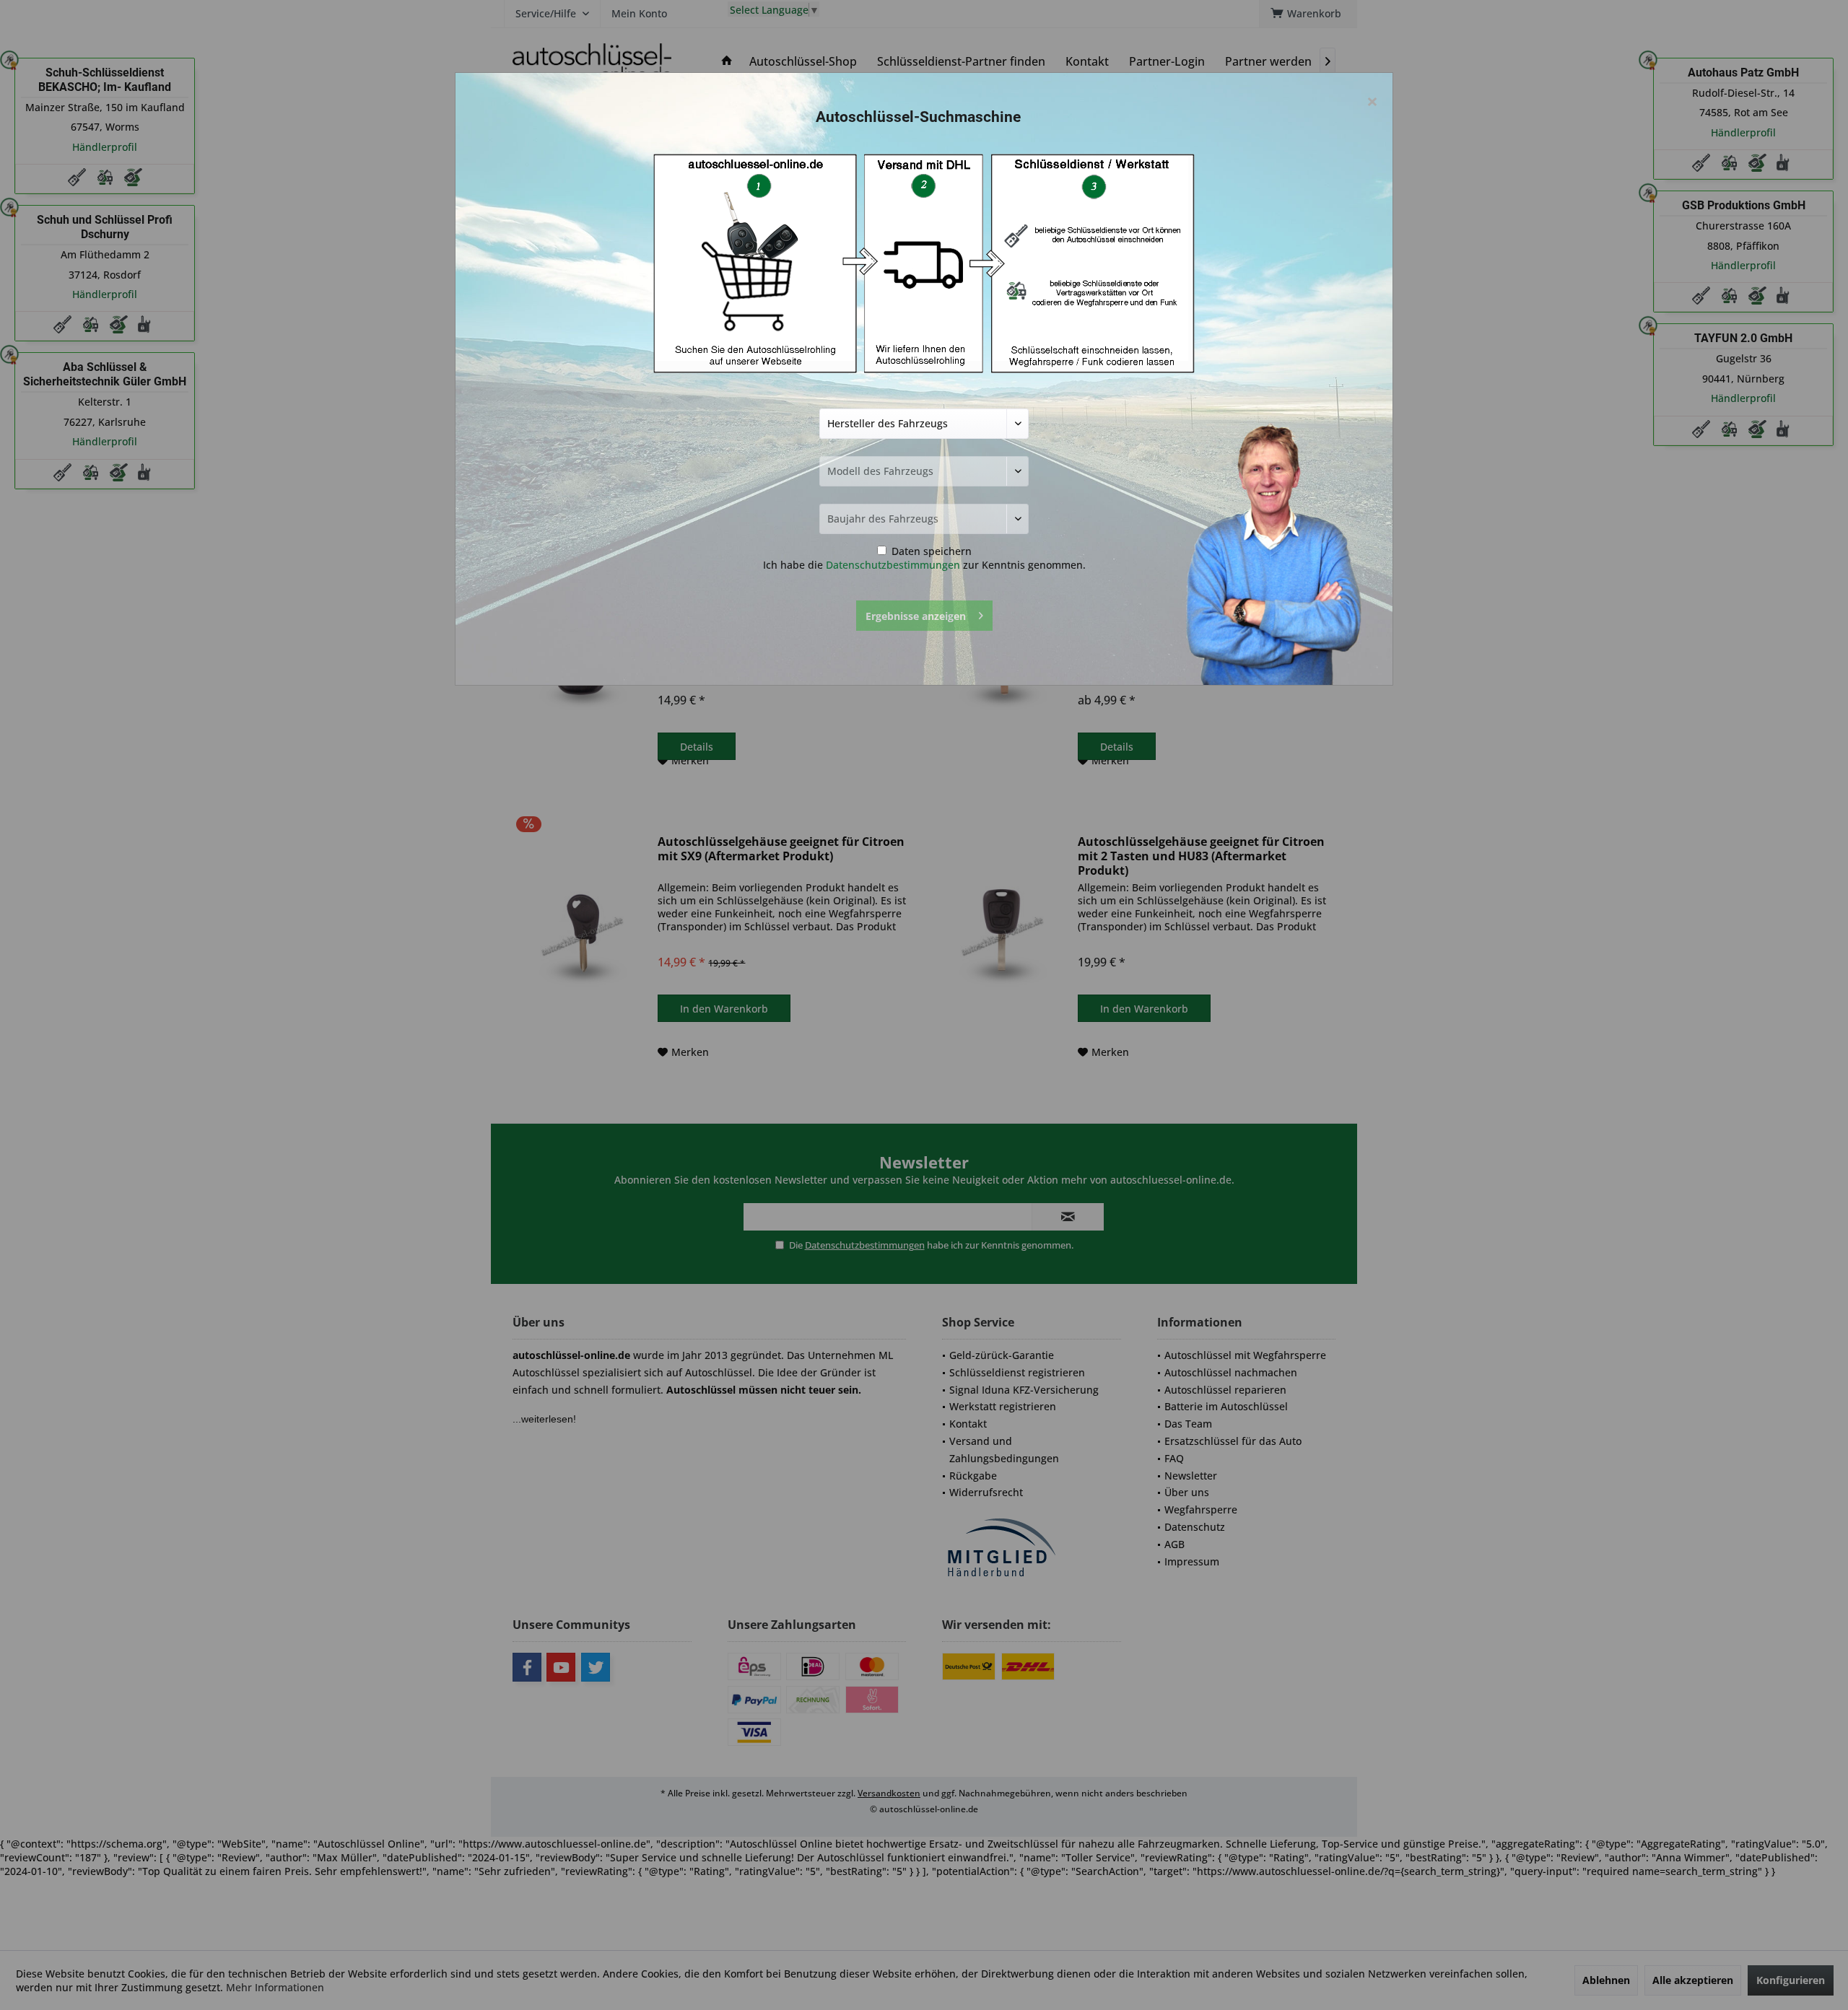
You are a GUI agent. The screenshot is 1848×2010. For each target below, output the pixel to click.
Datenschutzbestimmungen (893, 565)
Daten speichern (930, 551)
